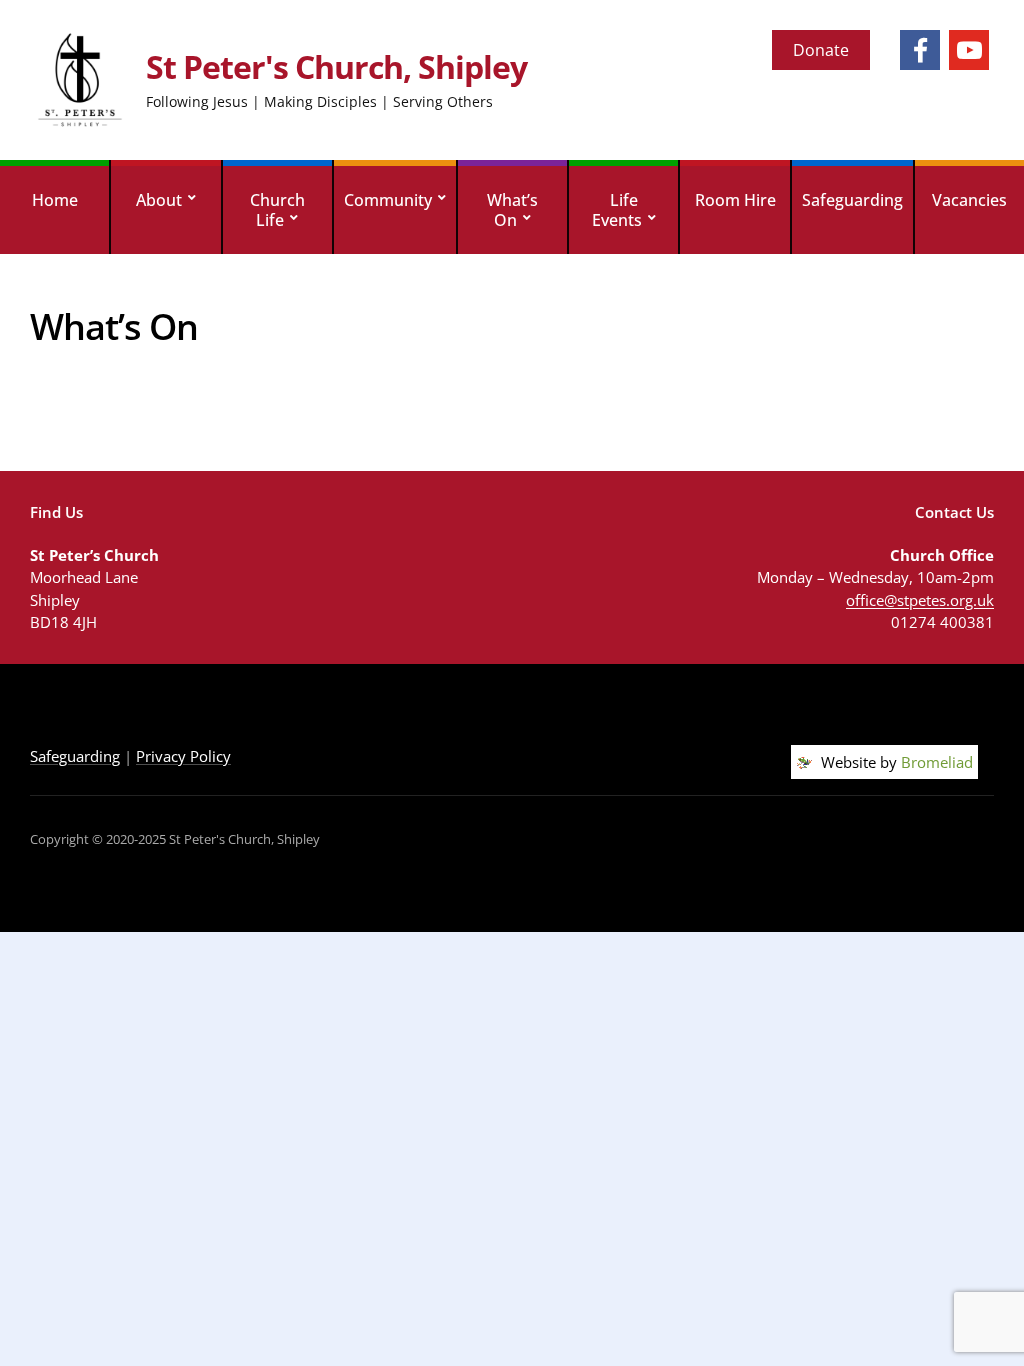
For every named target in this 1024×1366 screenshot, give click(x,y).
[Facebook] (920, 50)
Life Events (617, 210)
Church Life (277, 210)
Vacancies (969, 200)
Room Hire (735, 200)
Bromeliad (937, 762)
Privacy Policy (183, 756)
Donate (821, 50)
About (159, 200)
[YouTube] (969, 50)
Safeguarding (852, 200)
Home (55, 200)
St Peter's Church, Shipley (336, 66)
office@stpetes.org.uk (920, 600)
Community (388, 200)
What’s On (512, 210)
